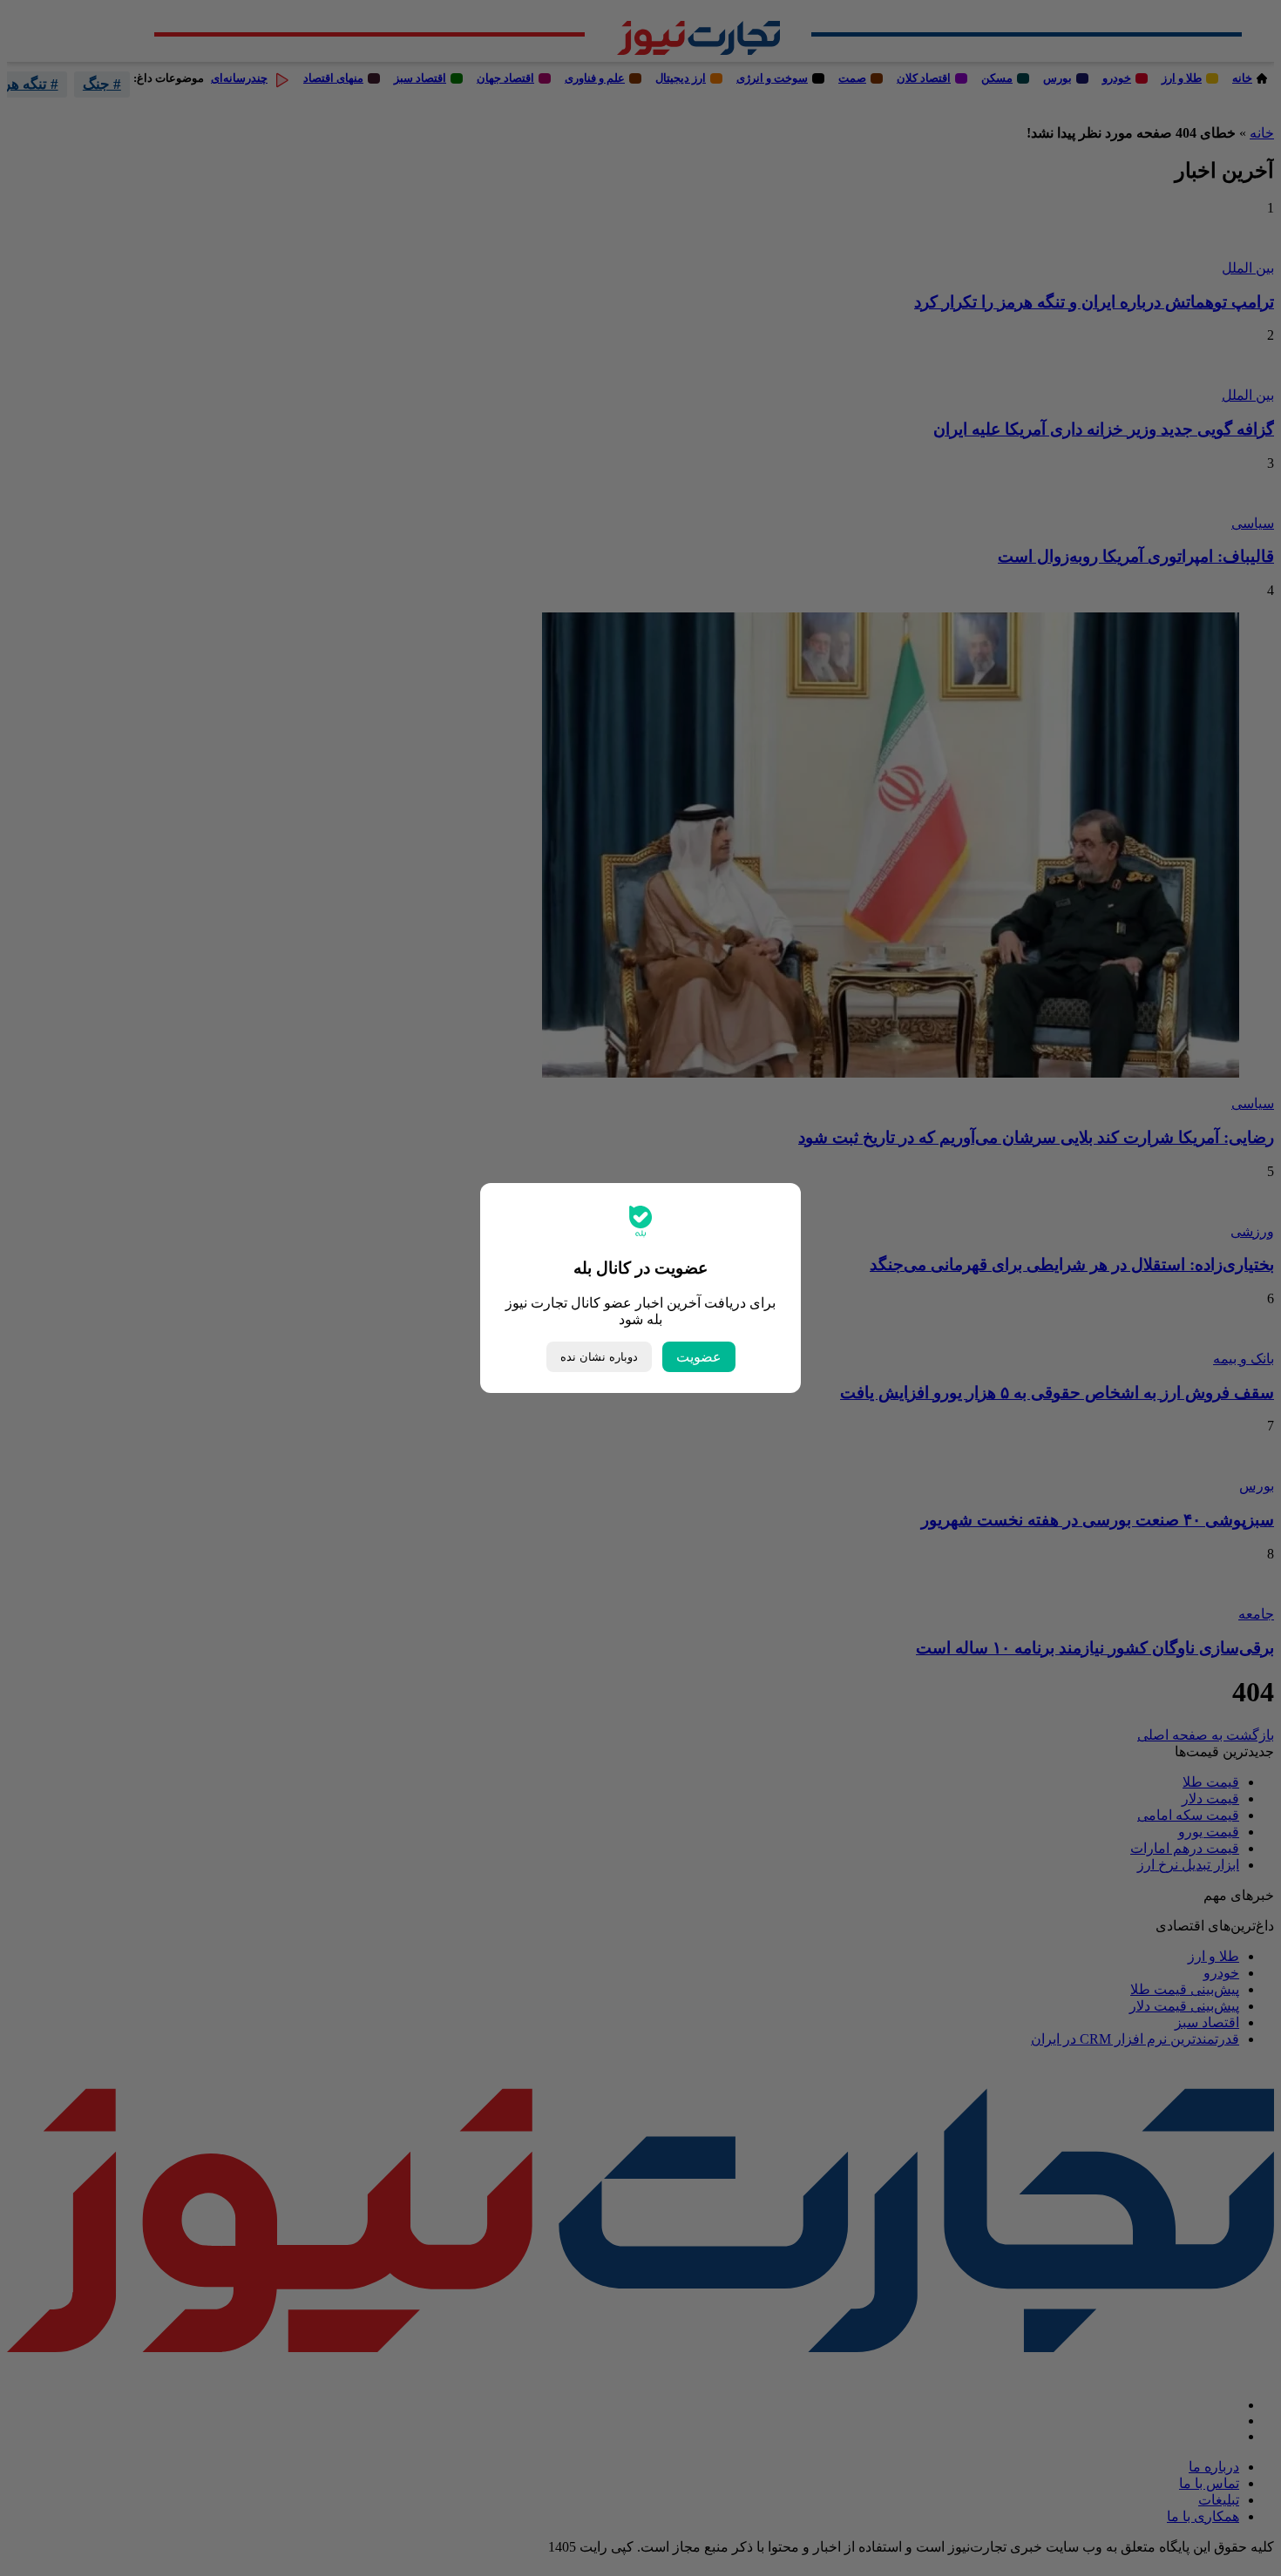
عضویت (699, 1357)
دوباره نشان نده (599, 1357)
